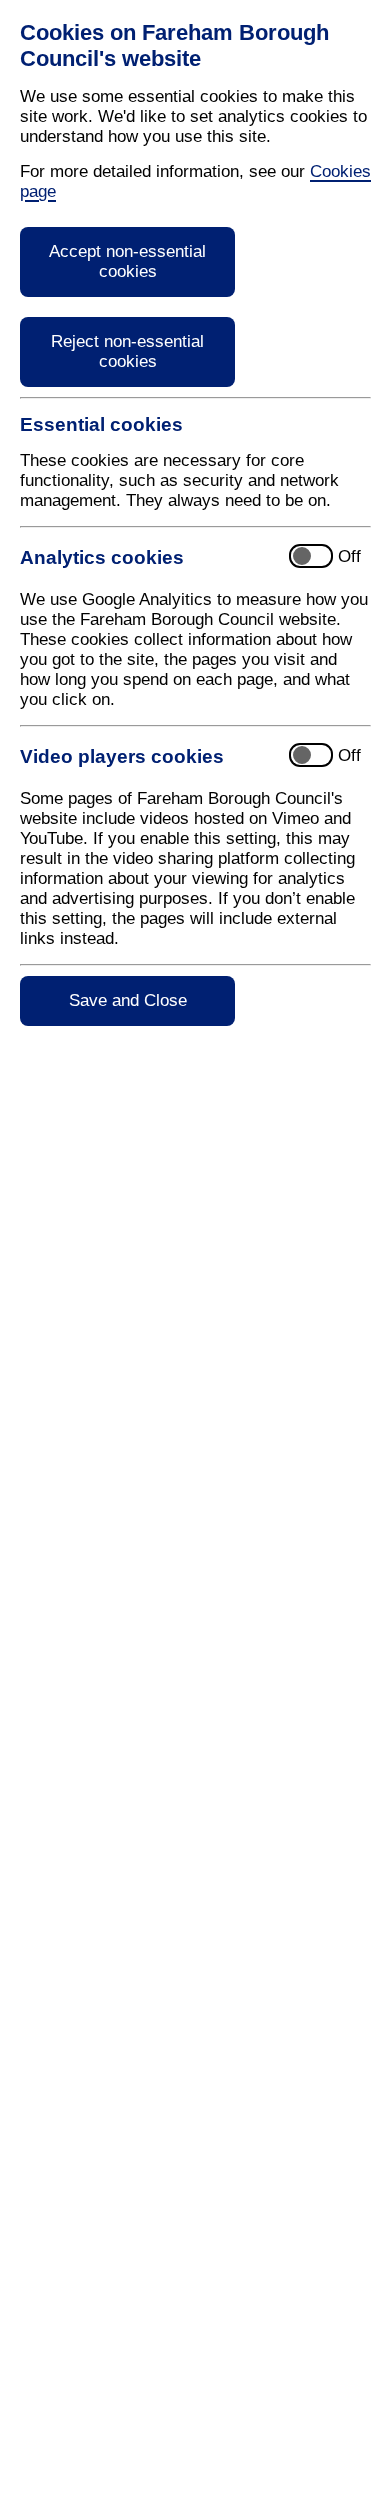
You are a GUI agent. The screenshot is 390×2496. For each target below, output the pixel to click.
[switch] (195, 557)
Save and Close (128, 1000)
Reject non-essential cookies (127, 351)
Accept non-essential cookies (127, 261)
